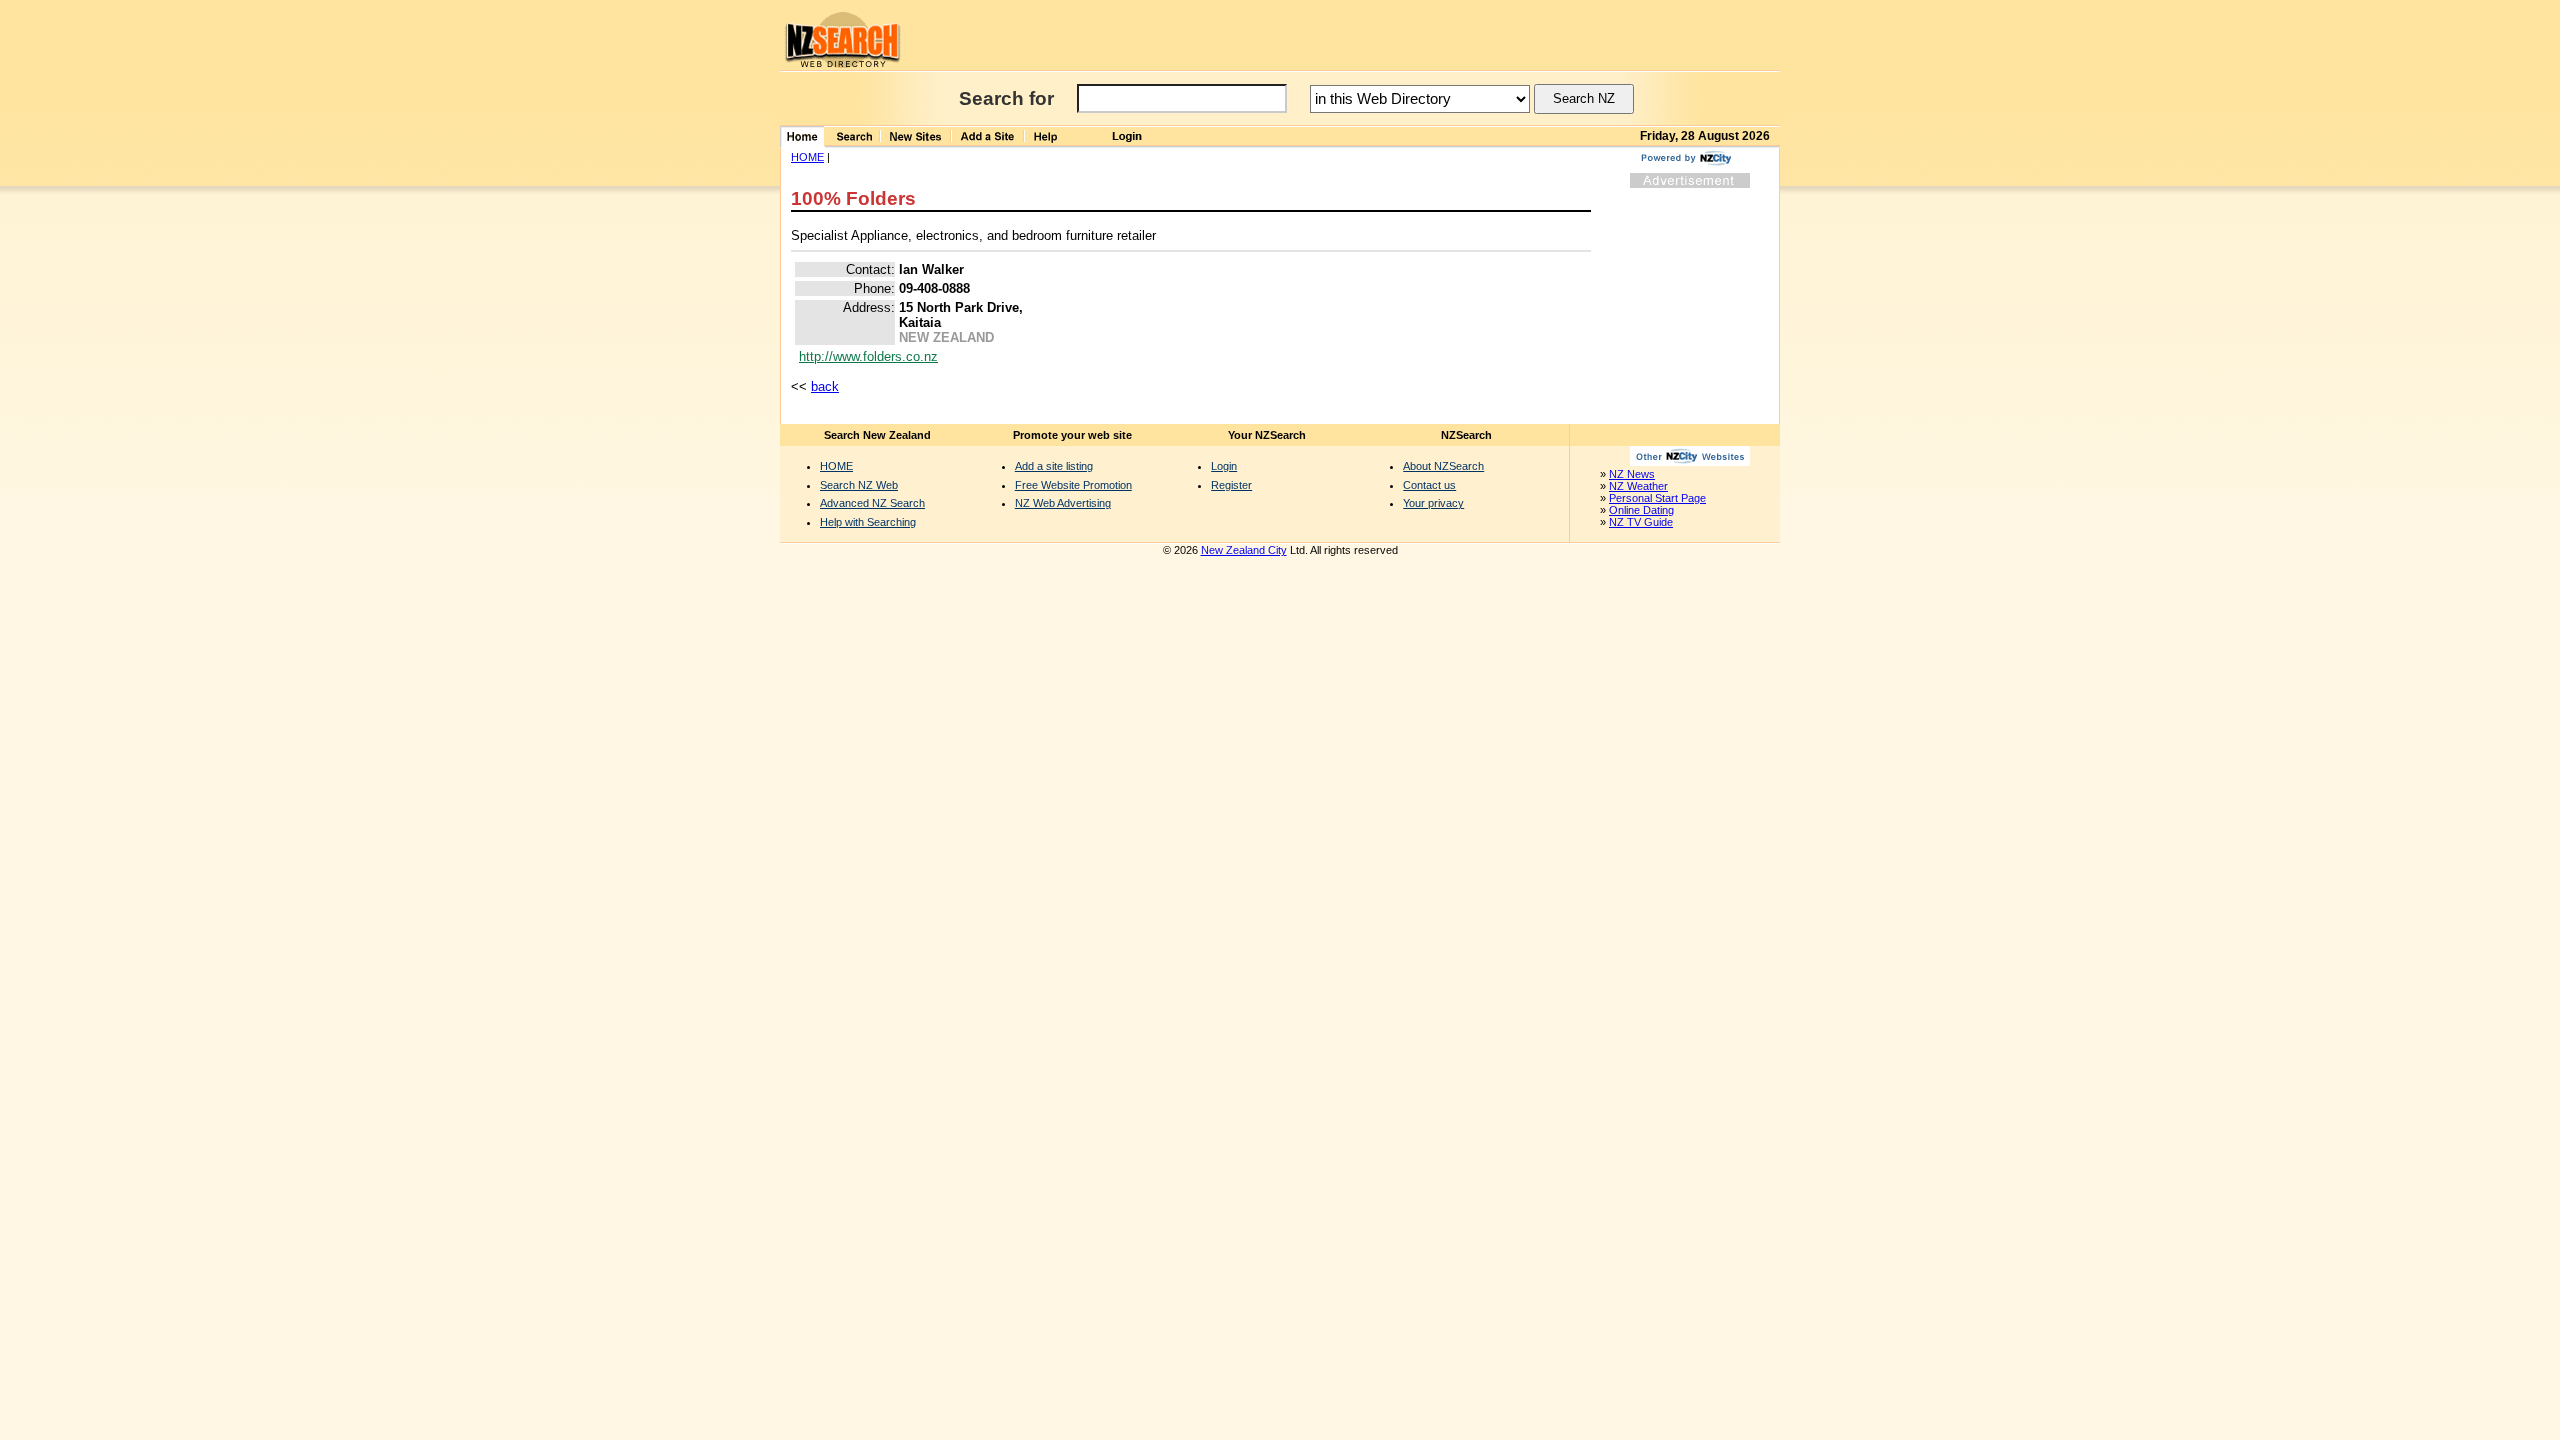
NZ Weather (1638, 486)
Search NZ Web (859, 485)
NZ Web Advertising (1063, 503)
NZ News (1632, 474)
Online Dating (1641, 510)
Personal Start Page (1657, 498)
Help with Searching (868, 522)
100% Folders (853, 198)
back (825, 386)
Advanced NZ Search (872, 503)
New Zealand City (1244, 550)
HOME (807, 157)
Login (1224, 466)
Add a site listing (1054, 466)
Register (1231, 485)
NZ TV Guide (1641, 522)
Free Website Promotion (1073, 485)
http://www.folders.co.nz (868, 356)
